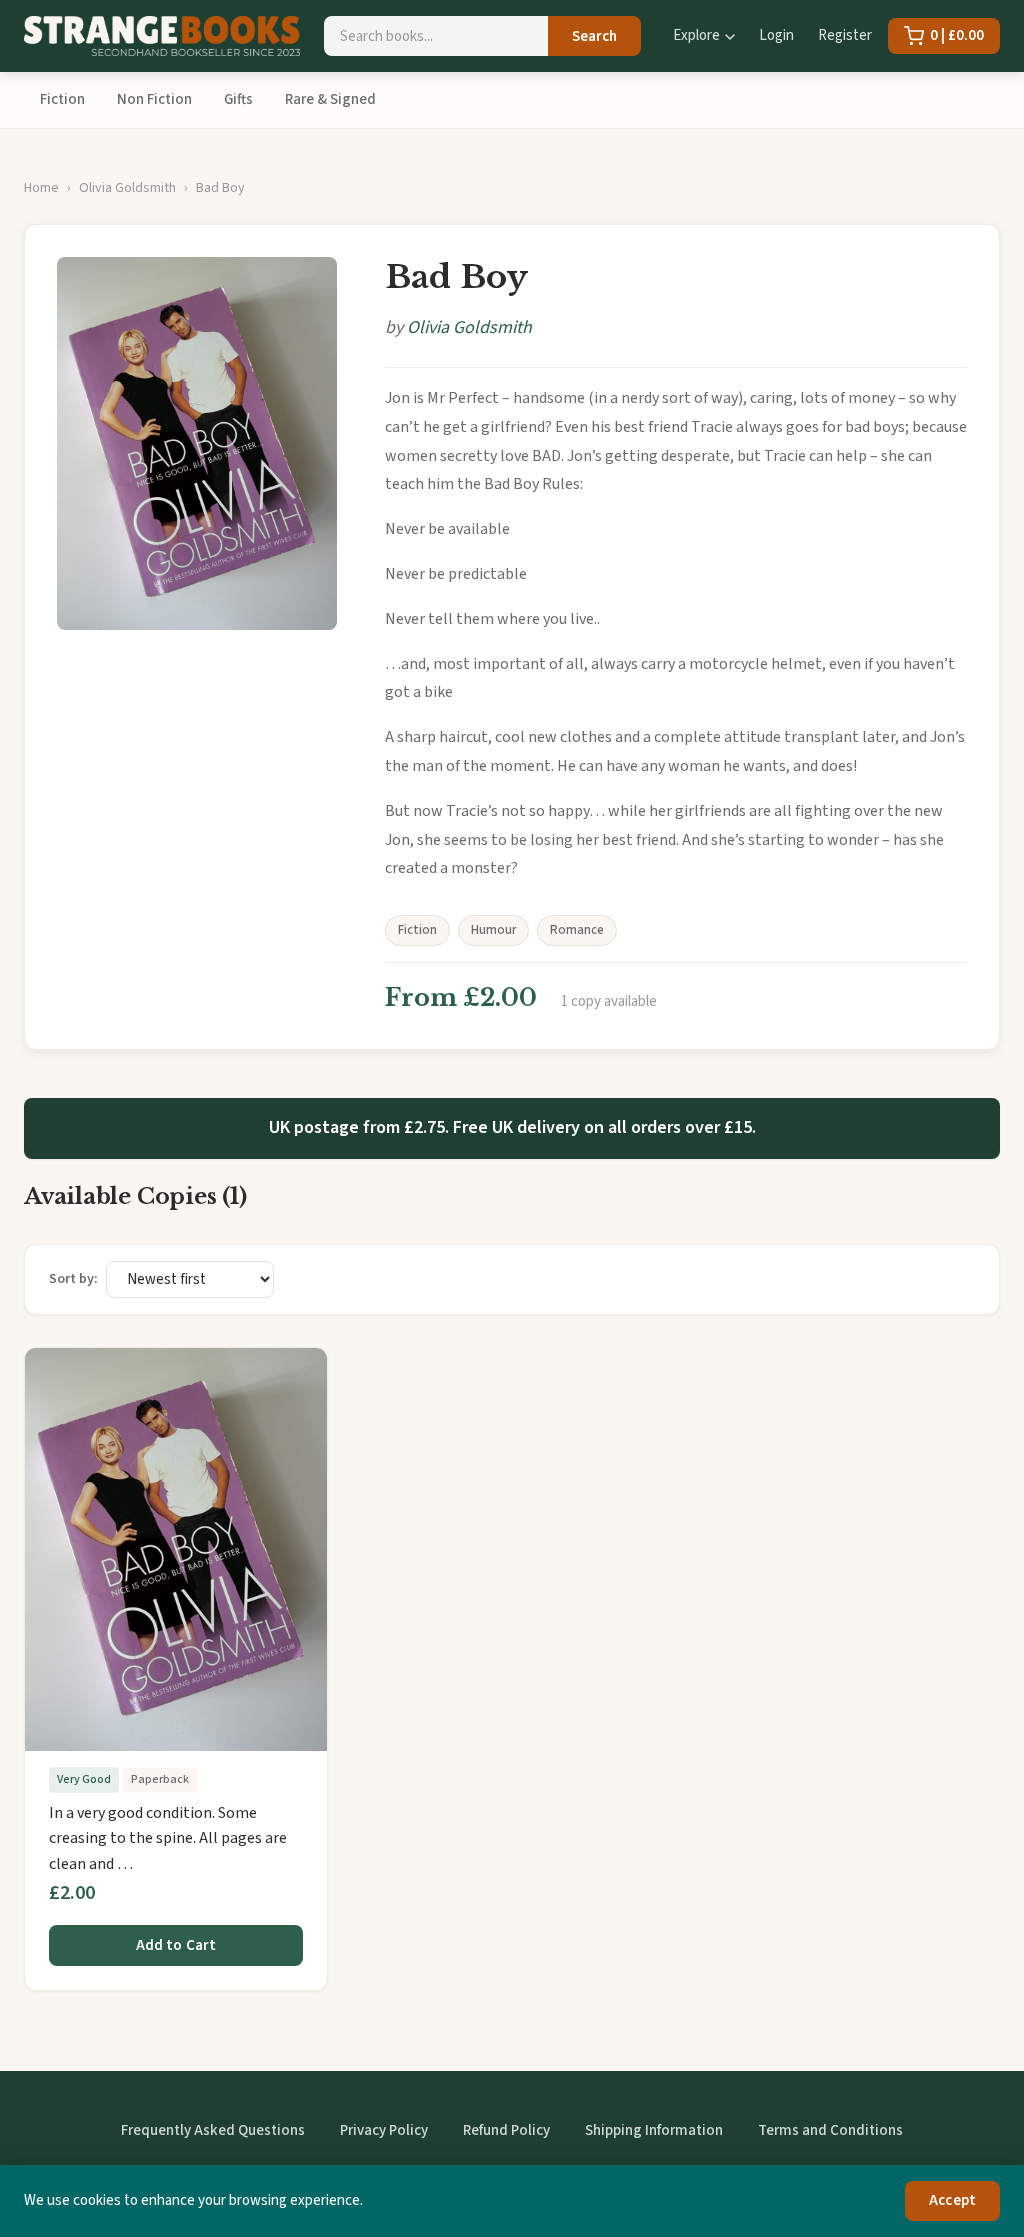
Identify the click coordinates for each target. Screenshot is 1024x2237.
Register (845, 35)
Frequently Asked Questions (213, 2130)
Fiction (62, 99)
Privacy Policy (384, 2130)
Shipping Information (654, 2130)
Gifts (238, 99)
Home (41, 188)
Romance (577, 930)
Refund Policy (506, 2130)
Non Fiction (154, 99)
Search (594, 36)
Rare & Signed (330, 99)
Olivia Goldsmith (127, 188)
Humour (493, 930)
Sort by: (73, 1279)
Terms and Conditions (830, 2130)
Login (776, 35)
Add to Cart (176, 1945)
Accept (952, 2200)
